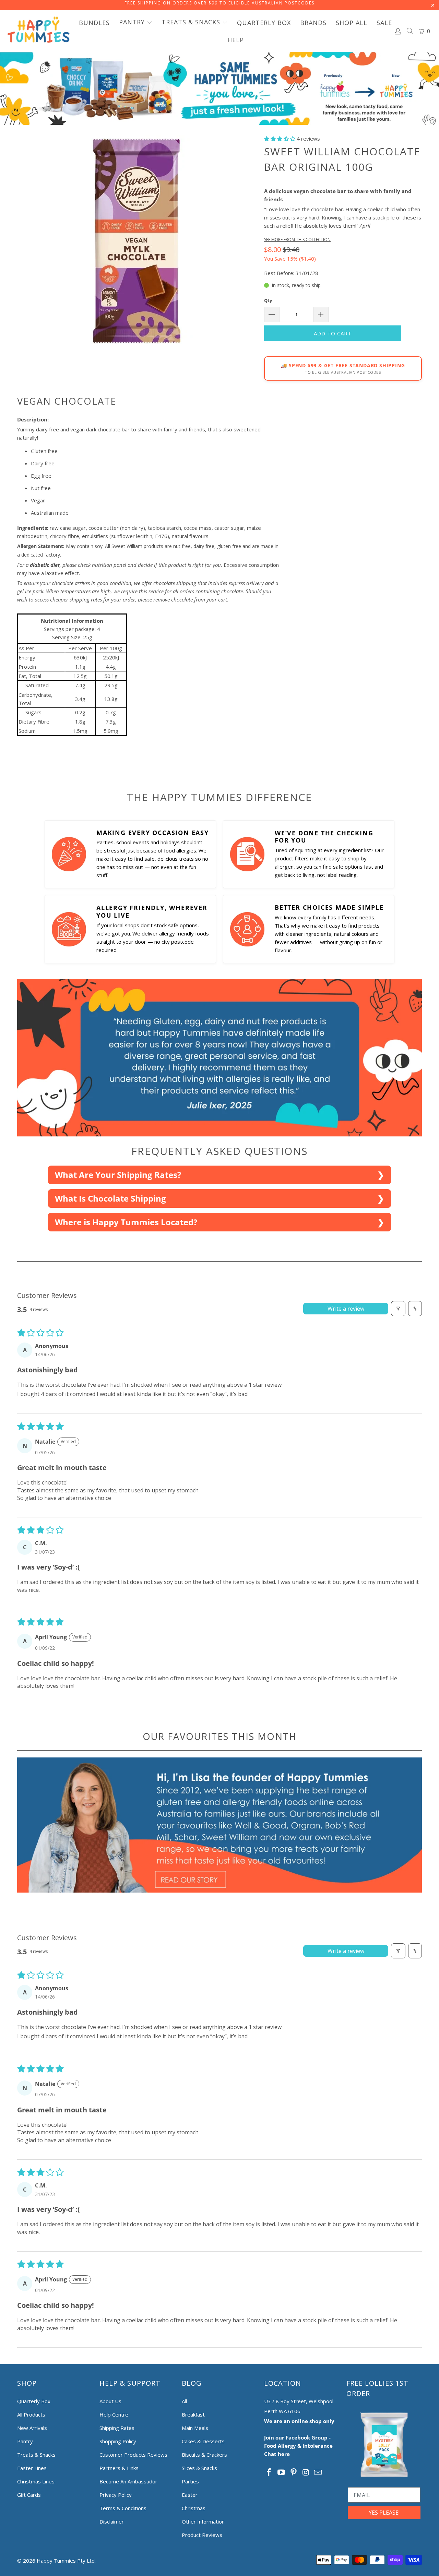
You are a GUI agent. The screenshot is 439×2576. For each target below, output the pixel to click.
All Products (31, 2414)
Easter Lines (32, 2468)
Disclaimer (112, 2521)
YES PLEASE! (384, 2513)
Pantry (25, 2441)
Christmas (194, 2508)
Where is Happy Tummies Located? (126, 1222)
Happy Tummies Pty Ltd (66, 2561)
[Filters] (398, 1309)
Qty (268, 300)
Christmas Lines (36, 2481)
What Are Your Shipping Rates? (118, 1175)
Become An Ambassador (128, 2481)
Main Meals (195, 2428)
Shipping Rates (117, 2428)
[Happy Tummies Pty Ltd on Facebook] (269, 2472)
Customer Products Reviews (133, 2455)
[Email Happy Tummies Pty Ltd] (318, 2472)
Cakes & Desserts (203, 2441)
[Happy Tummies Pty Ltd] (39, 31)
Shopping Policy (118, 2441)
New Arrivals (32, 2428)
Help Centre (114, 2414)
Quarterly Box (34, 2401)
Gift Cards (29, 2495)
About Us (110, 2401)
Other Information (203, 2521)
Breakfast (193, 2414)
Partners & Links (119, 2468)
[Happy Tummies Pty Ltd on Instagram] (306, 2472)
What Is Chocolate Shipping (110, 1198)
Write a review (346, 1309)
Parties (190, 2481)
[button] (136, 23)
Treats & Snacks (36, 2455)
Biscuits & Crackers (204, 2455)
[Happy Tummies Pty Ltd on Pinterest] (294, 2472)
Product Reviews (202, 2535)
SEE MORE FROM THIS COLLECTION (297, 240)
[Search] (410, 32)
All (184, 2401)
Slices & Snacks (199, 2468)
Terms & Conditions (123, 2508)
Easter (190, 2495)
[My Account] (398, 31)
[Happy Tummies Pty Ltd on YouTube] (282, 2472)
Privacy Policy (116, 2495)
